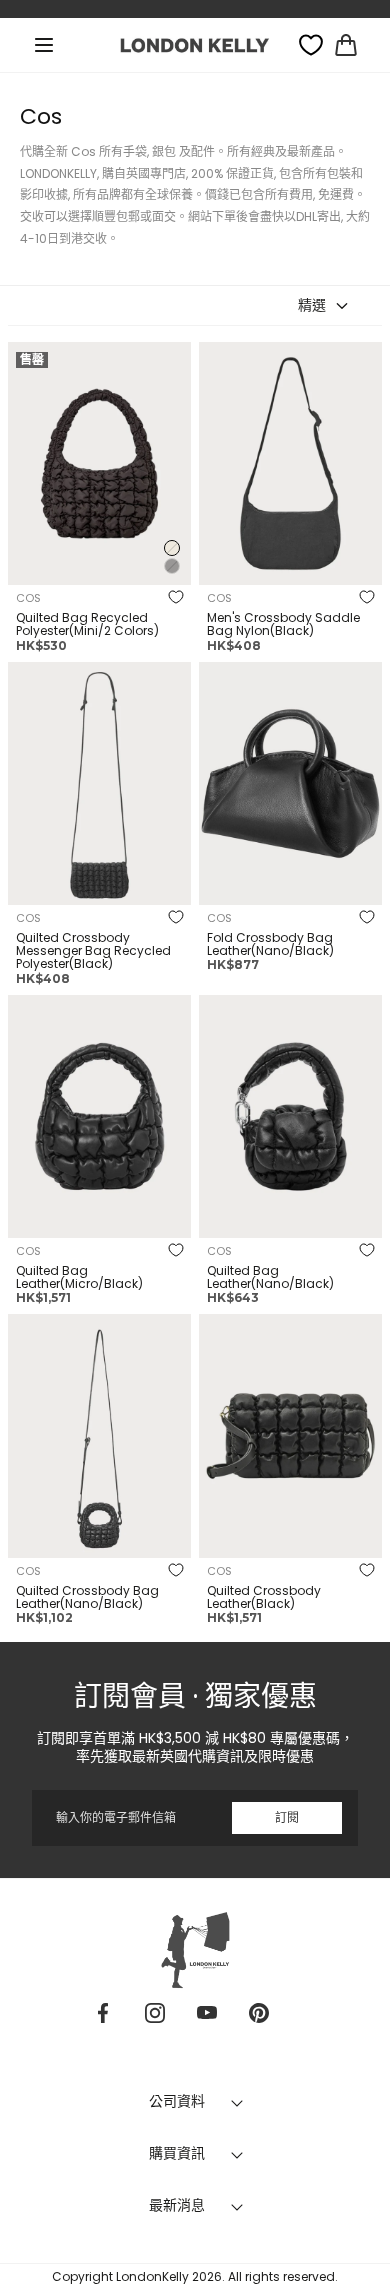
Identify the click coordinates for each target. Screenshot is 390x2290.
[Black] (172, 566)
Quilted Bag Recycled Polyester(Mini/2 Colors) (87, 624)
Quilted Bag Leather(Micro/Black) (79, 1277)
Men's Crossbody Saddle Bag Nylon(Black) (283, 624)
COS (28, 598)
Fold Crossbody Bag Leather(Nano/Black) (270, 944)
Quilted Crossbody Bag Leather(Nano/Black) (87, 1597)
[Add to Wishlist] (176, 599)
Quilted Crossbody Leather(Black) (264, 1597)
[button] (44, 45)
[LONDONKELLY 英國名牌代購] (195, 44)
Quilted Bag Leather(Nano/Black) (270, 1277)
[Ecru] (172, 548)
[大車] (346, 45)
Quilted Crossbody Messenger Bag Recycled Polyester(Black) (93, 951)
